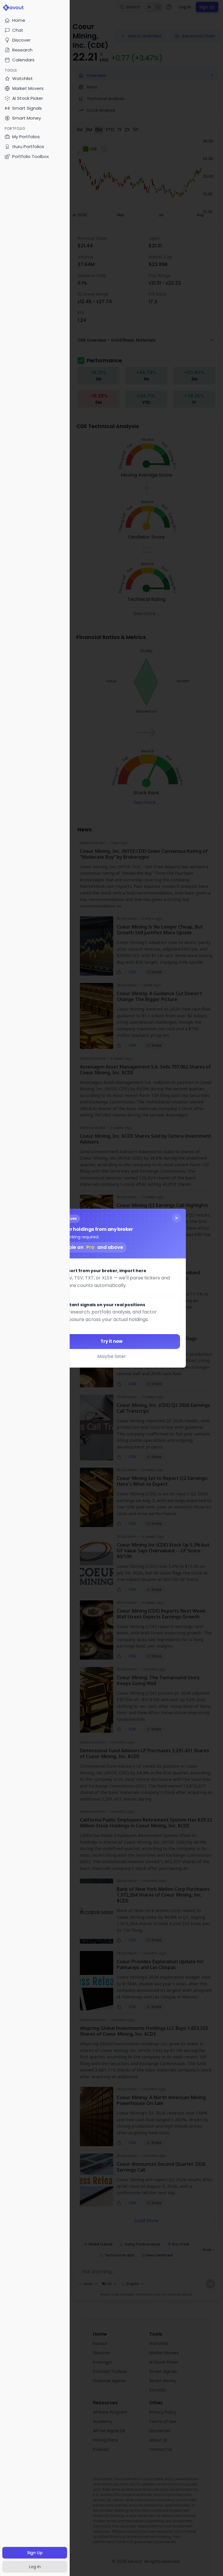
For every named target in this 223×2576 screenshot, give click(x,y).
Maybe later (112, 1356)
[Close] (177, 1218)
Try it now (111, 1341)
